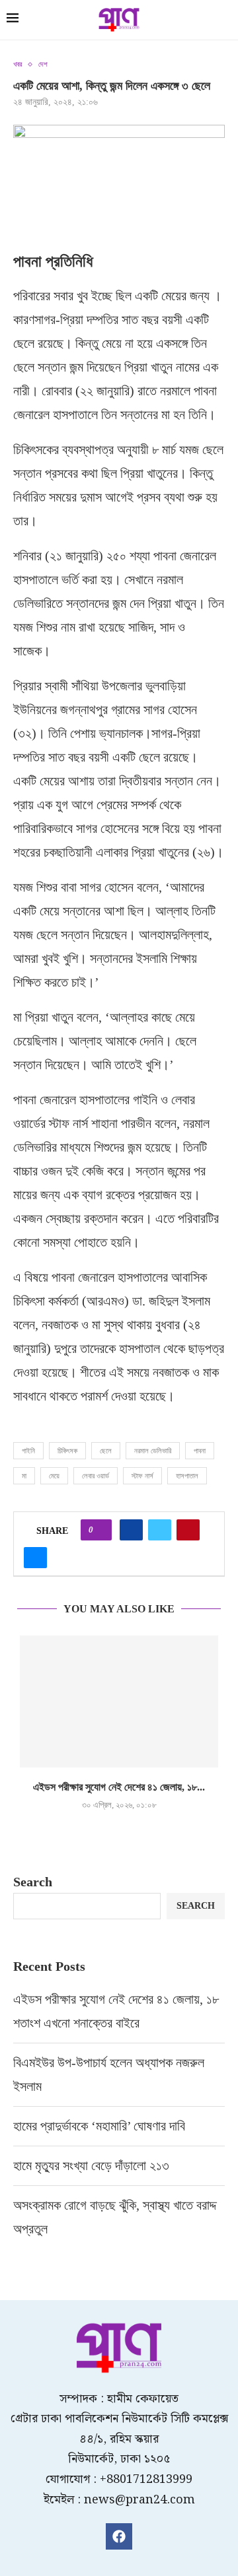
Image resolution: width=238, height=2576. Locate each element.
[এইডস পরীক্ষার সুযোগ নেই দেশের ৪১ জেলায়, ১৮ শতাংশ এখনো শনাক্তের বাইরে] (119, 1701)
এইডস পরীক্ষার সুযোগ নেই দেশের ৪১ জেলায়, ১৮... (119, 1787)
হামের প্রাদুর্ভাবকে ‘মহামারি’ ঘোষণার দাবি (99, 2126)
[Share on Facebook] (131, 1530)
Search (33, 1882)
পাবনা (200, 1451)
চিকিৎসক (67, 1451)
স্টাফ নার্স (142, 1476)
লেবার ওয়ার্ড (96, 1476)
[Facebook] (119, 2536)
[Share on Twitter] (160, 1530)
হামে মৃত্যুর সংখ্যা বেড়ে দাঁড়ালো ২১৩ (93, 2165)
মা (24, 1476)
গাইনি (28, 1451)
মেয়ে (54, 1476)
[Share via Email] (35, 1558)
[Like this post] (100, 1530)
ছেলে (106, 1451)
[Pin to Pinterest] (188, 1530)
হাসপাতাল (187, 1476)
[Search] (225, 21)
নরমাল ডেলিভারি (153, 1451)
